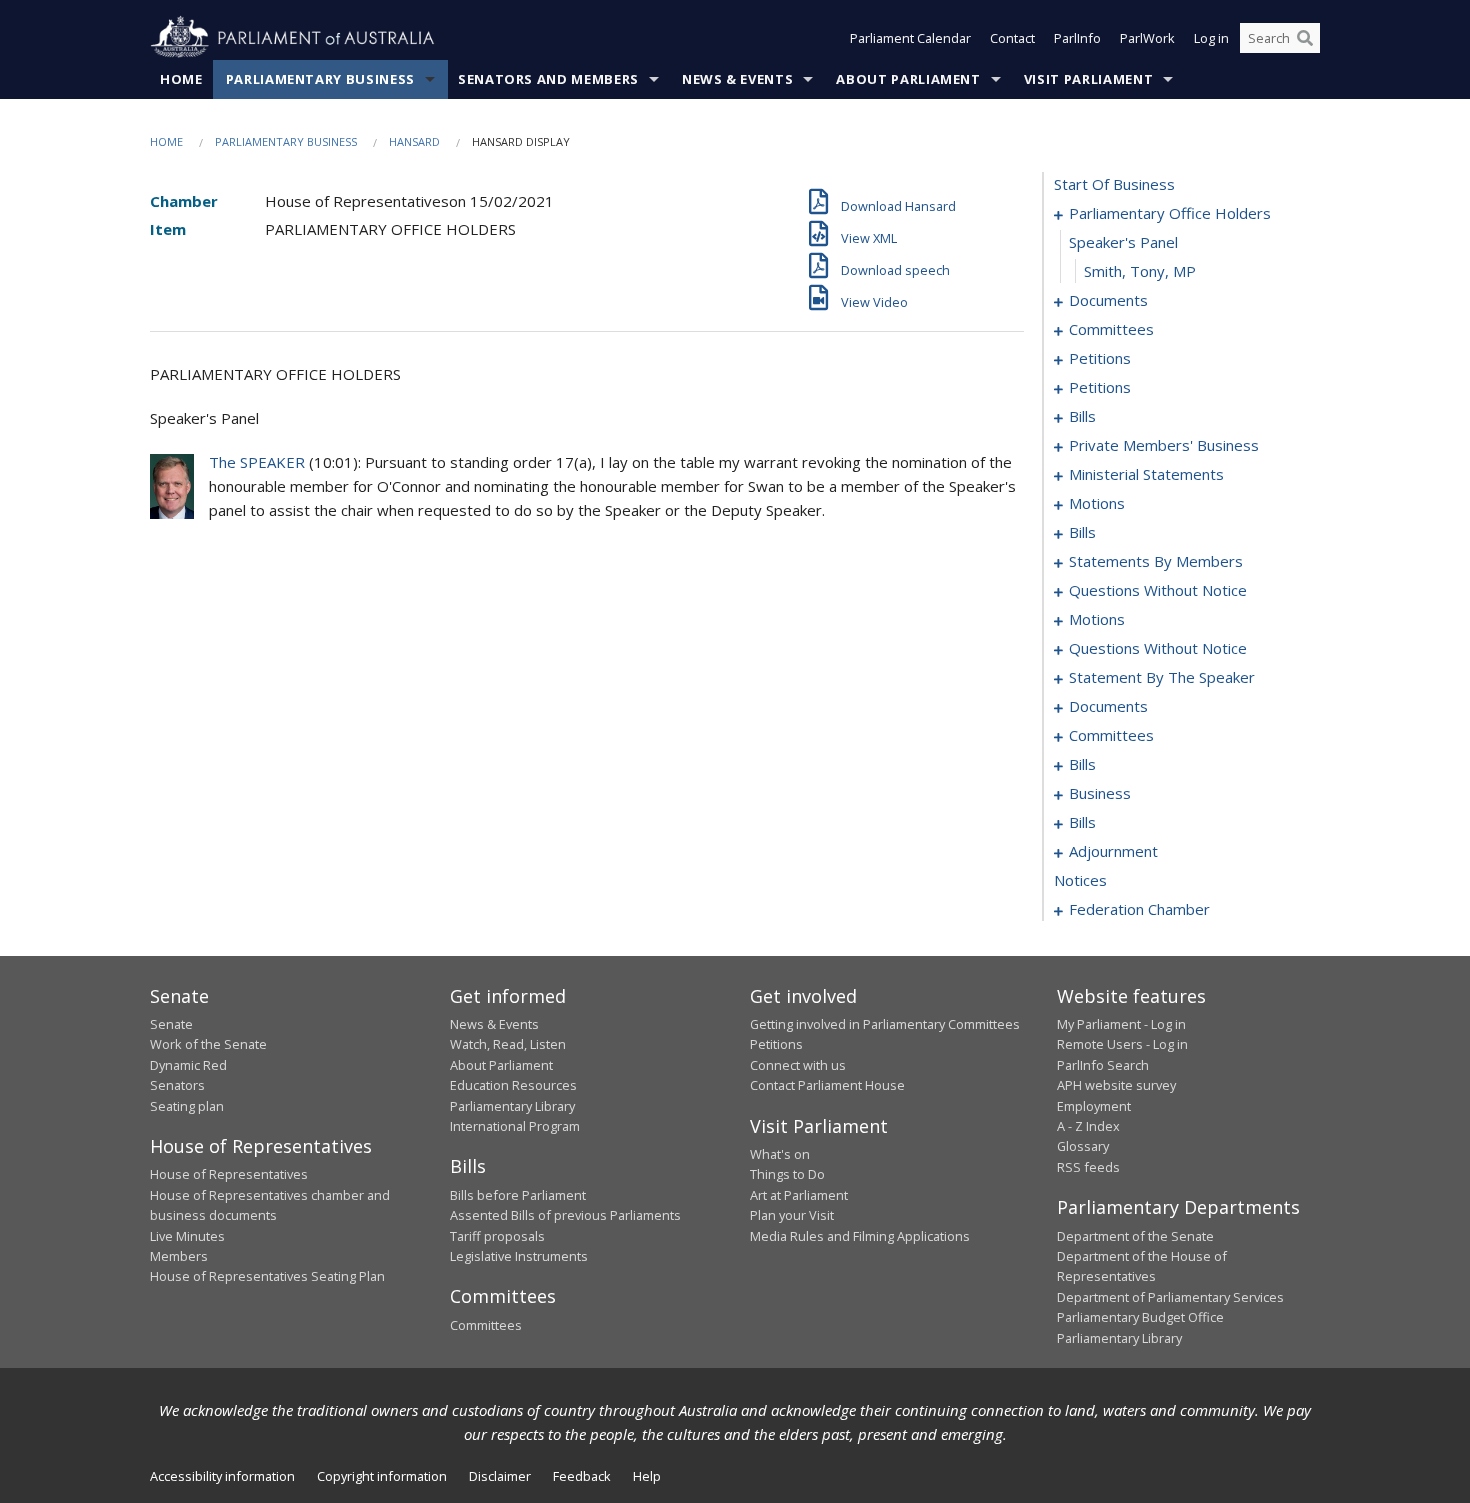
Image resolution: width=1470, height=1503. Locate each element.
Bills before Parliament (518, 1195)
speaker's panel (1123, 242)
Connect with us (798, 1065)
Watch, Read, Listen (508, 1044)
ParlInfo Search (1103, 1065)
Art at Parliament (799, 1195)
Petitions (776, 1044)
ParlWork (1147, 38)
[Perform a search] (1305, 38)
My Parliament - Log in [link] (1121, 1024)
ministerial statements (1146, 474)
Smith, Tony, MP (1140, 271)
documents (1108, 300)
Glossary (1083, 1146)
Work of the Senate (208, 1044)
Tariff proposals (497, 1236)
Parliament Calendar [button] (910, 38)
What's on (780, 1154)
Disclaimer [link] (500, 1476)
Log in (1211, 38)
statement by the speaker (1162, 677)
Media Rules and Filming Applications (860, 1236)
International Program (515, 1126)
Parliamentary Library (512, 1106)
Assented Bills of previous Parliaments (565, 1215)
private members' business (1164, 445)
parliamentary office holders (1170, 213)
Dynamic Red (188, 1065)
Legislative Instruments (519, 1256)
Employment (1094, 1106)
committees (1111, 329)
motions (1097, 503)
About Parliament (908, 79)
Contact (1012, 38)
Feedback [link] (582, 1476)
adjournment (1113, 851)
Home (181, 79)
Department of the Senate (1135, 1236)
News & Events (737, 79)
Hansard (414, 141)
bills (1082, 416)
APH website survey (1116, 1085)
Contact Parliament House (827, 1085)
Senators (177, 1085)
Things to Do (787, 1174)
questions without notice (1158, 590)
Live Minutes (187, 1236)
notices (1080, 880)
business (1100, 793)
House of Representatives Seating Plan (267, 1276)
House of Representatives (229, 1174)
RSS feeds (1088, 1167)
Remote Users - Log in (1122, 1044)
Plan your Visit (792, 1215)
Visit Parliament (1088, 79)
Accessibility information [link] (222, 1476)
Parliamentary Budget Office (1140, 1317)
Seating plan (187, 1106)
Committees (486, 1325)
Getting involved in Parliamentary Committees (885, 1024)
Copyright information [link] (382, 1476)
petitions (1100, 358)
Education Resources (513, 1085)
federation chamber (1139, 909)
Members (179, 1256)
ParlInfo (1077, 38)
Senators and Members (548, 79)
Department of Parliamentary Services (1170, 1297)
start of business (1114, 184)
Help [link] (647, 1476)
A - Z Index (1088, 1126)
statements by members (1156, 561)
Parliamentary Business (320, 79)
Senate (171, 1024)
